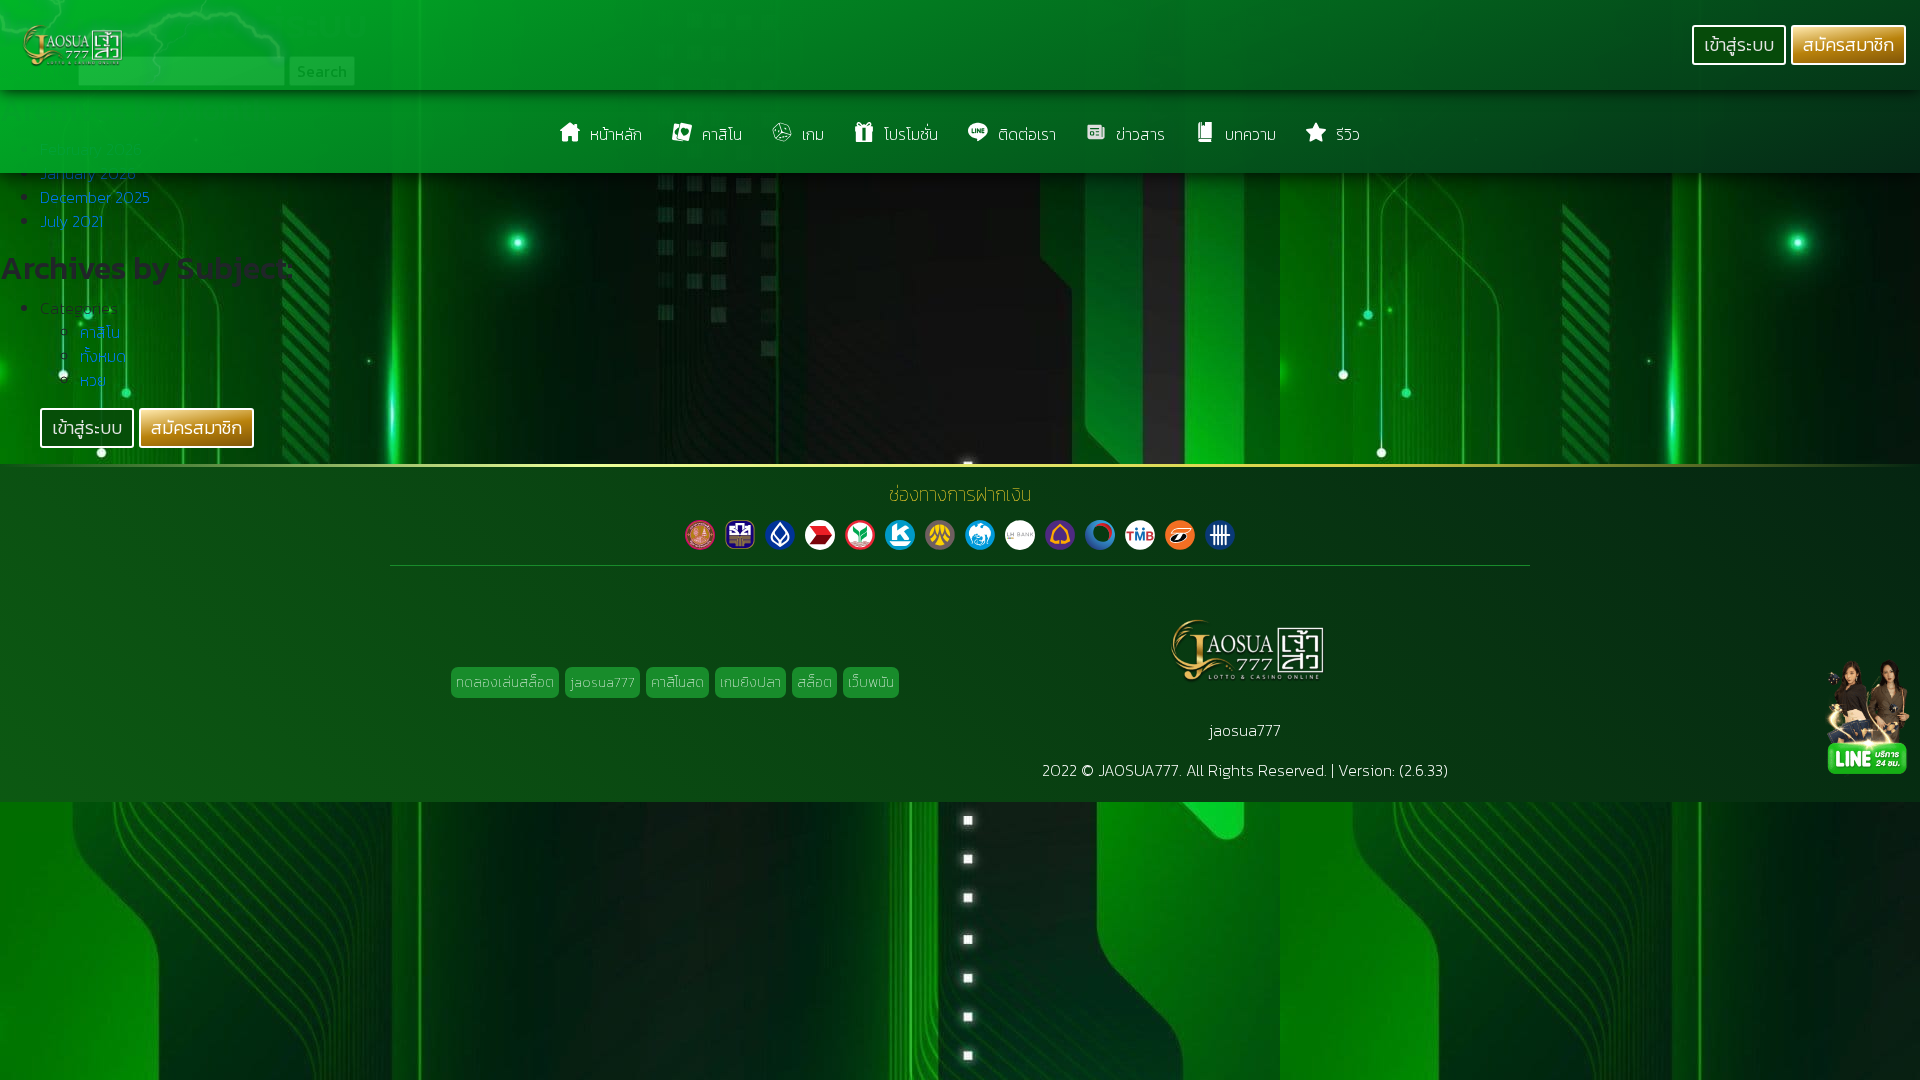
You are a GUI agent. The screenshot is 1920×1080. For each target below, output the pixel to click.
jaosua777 (602, 682)
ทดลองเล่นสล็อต (505, 682)
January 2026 (88, 173)
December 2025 (95, 197)
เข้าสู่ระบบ (1739, 45)
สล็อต (814, 682)
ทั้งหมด (103, 356)
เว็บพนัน (871, 682)
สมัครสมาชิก (1848, 45)
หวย (93, 380)
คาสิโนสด (677, 682)
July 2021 (71, 221)
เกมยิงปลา (750, 682)
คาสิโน (100, 332)
